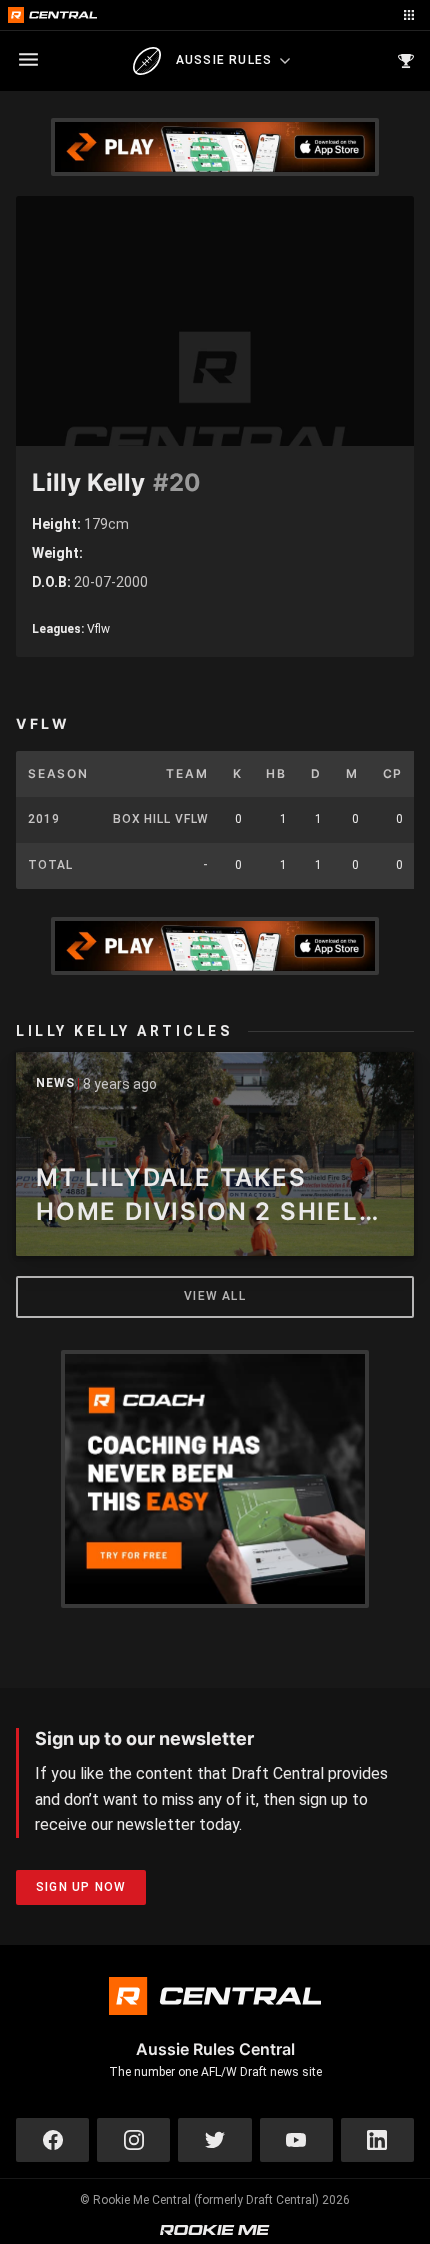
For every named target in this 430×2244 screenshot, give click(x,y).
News (55, 1083)
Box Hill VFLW (161, 819)
